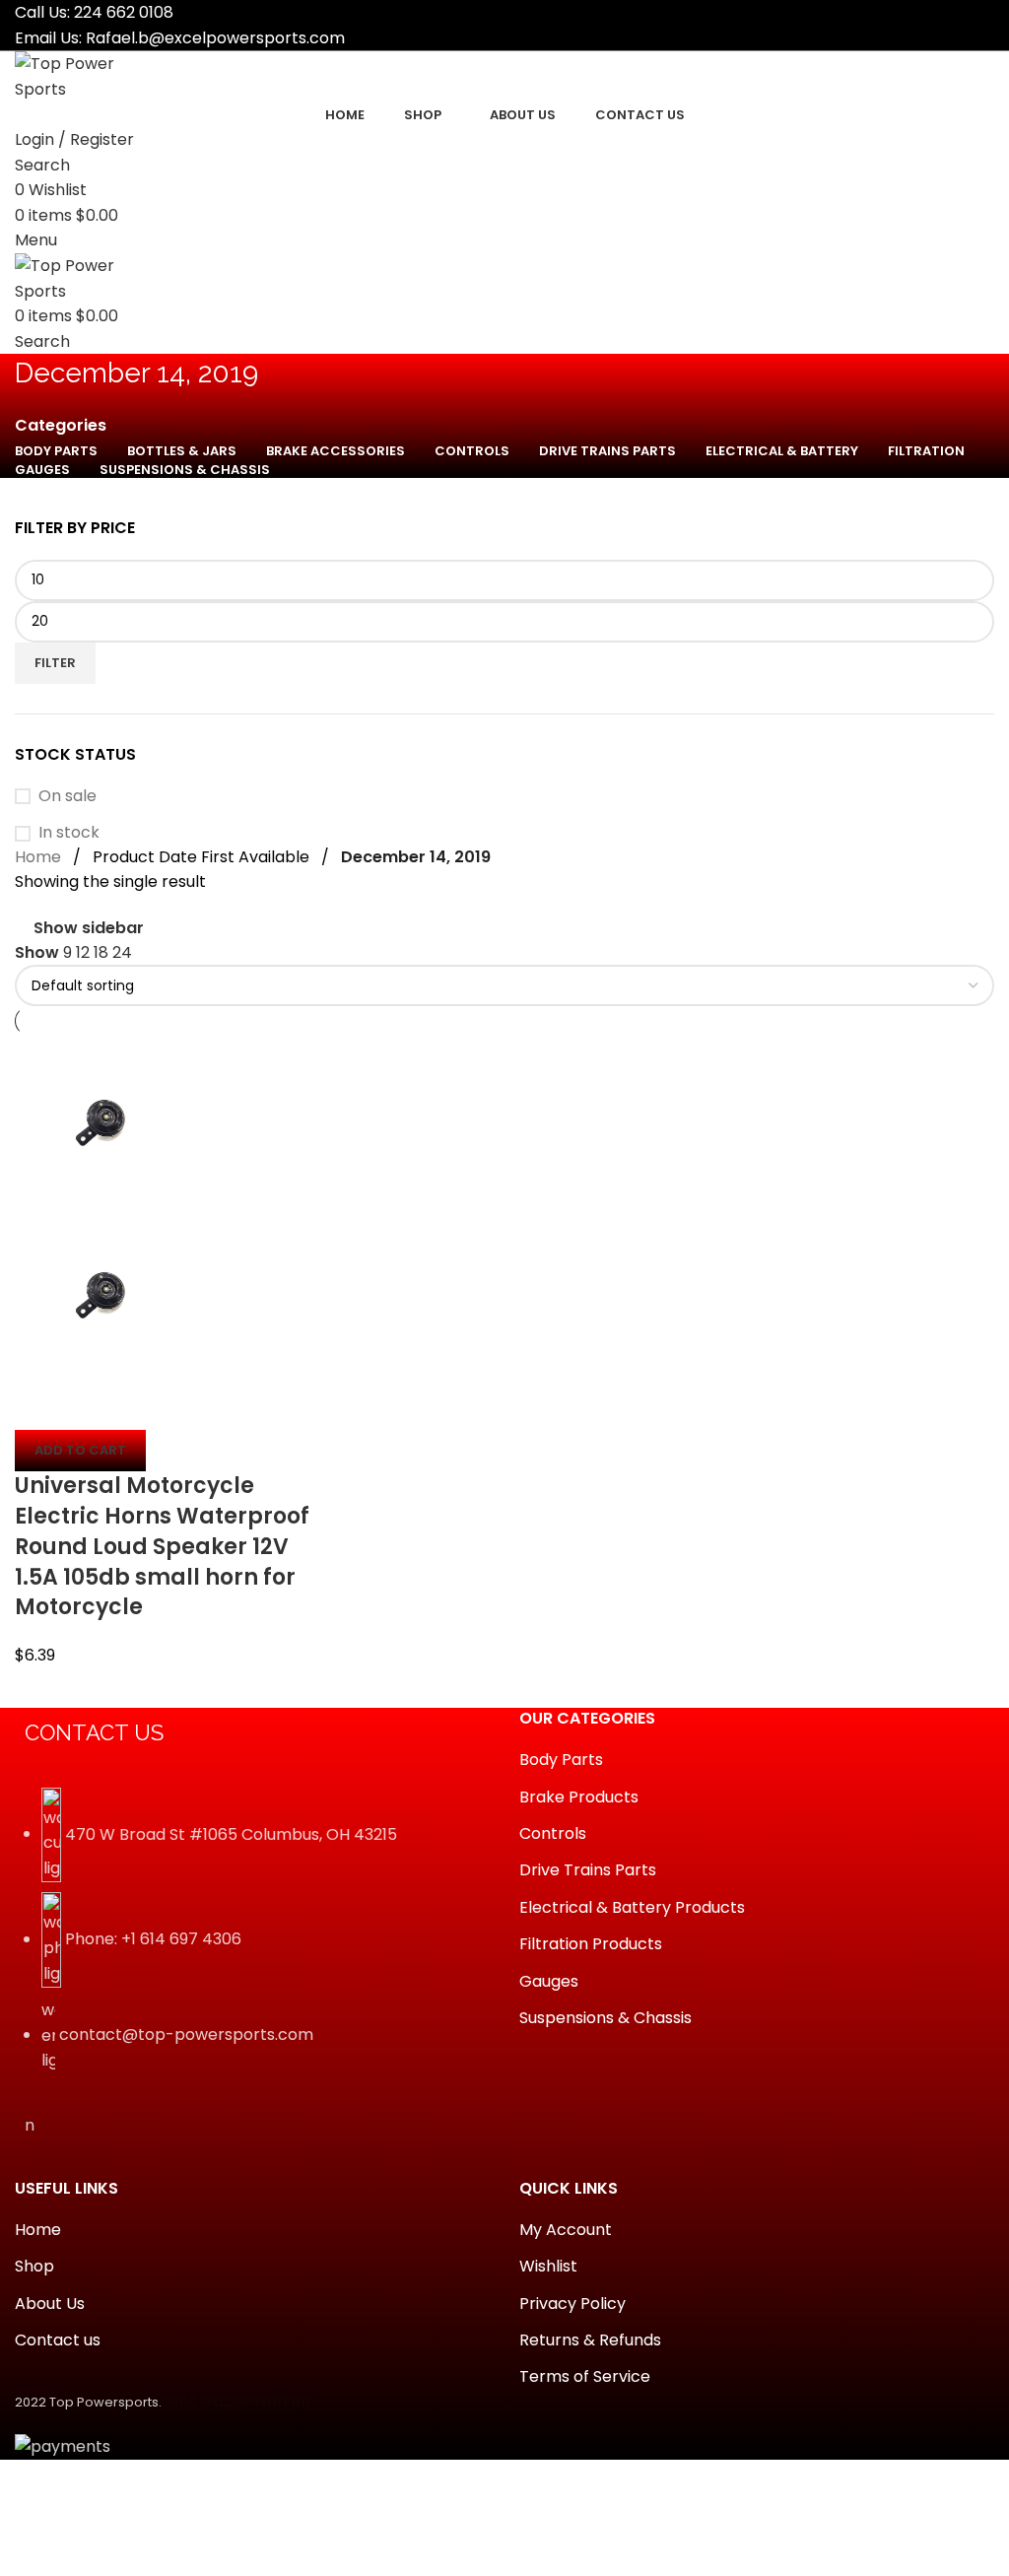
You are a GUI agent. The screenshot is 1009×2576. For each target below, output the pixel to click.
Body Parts (561, 1760)
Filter (55, 663)
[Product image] (101, 1293)
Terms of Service (585, 2377)
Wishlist (548, 2267)
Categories (61, 426)
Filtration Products (591, 1944)
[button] (80, 1451)
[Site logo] (89, 75)
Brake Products (579, 1797)
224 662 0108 (124, 12)
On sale (67, 796)
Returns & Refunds (590, 2340)
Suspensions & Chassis (605, 2018)
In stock (69, 833)
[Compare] (39, 1405)
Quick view (93, 1405)
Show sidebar (89, 928)
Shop (34, 2267)
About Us (50, 2304)
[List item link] (252, 1940)
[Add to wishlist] (146, 1405)
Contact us (58, 2340)
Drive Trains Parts (588, 1870)
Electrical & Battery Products (632, 1908)
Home (38, 857)
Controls (553, 1834)
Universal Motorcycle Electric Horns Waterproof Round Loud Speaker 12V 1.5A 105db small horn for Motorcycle (162, 1546)
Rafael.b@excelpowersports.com (215, 38)
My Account (566, 2230)
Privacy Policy (572, 2304)
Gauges (549, 1982)
